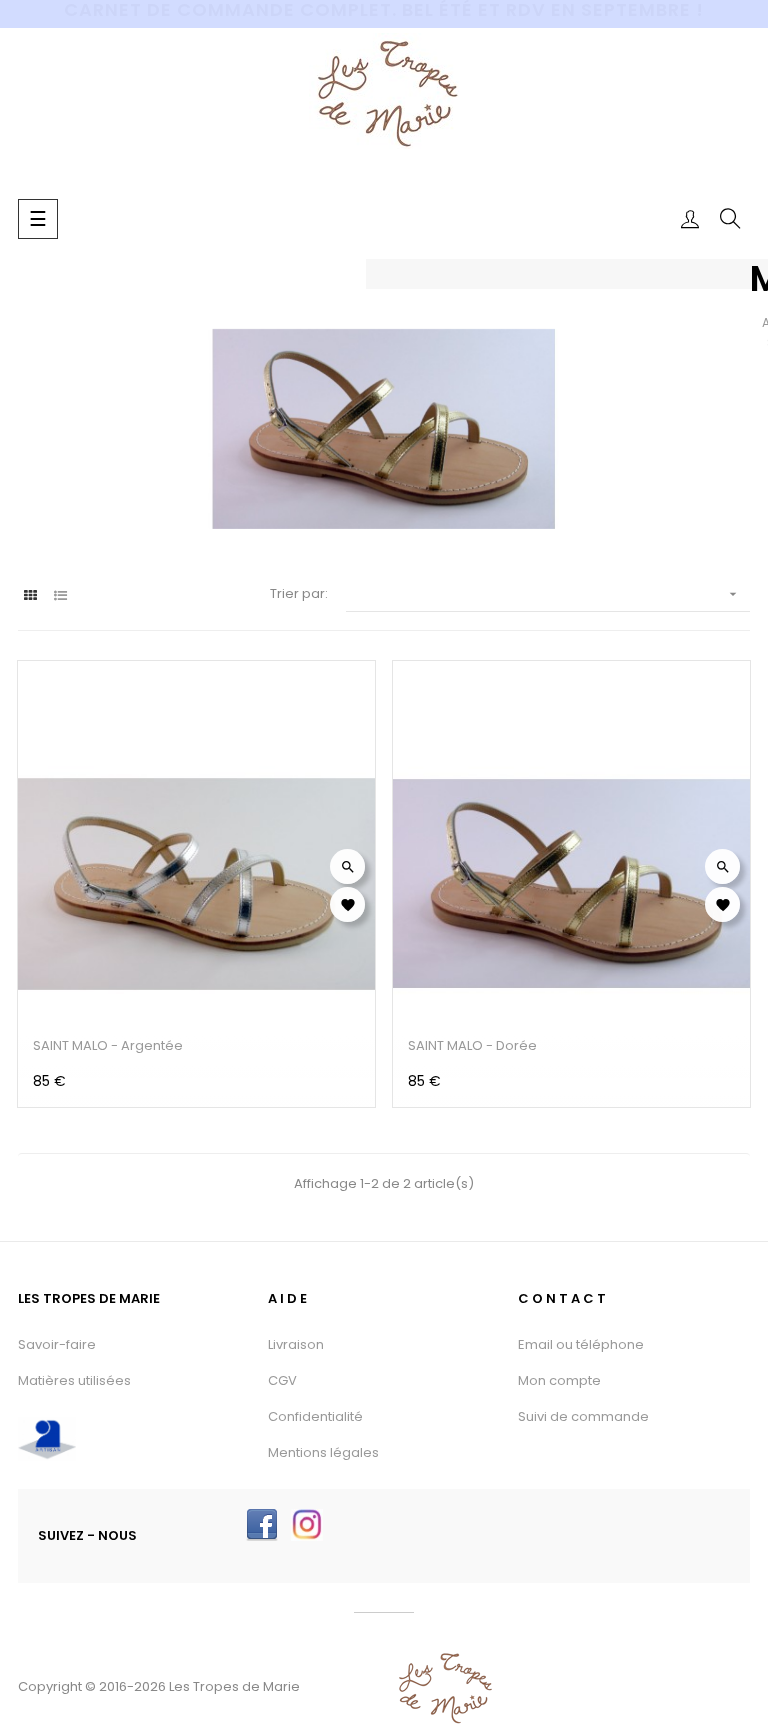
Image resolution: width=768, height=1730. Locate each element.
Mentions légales (323, 1452)
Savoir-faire (57, 1344)
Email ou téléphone (581, 1344)
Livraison (296, 1344)
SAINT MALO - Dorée (472, 1045)
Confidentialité (315, 1416)
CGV (282, 1380)
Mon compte (559, 1380)
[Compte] (690, 219)
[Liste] (60, 595)
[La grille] (30, 595)
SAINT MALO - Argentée (108, 1045)
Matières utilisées (74, 1380)
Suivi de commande (583, 1416)
